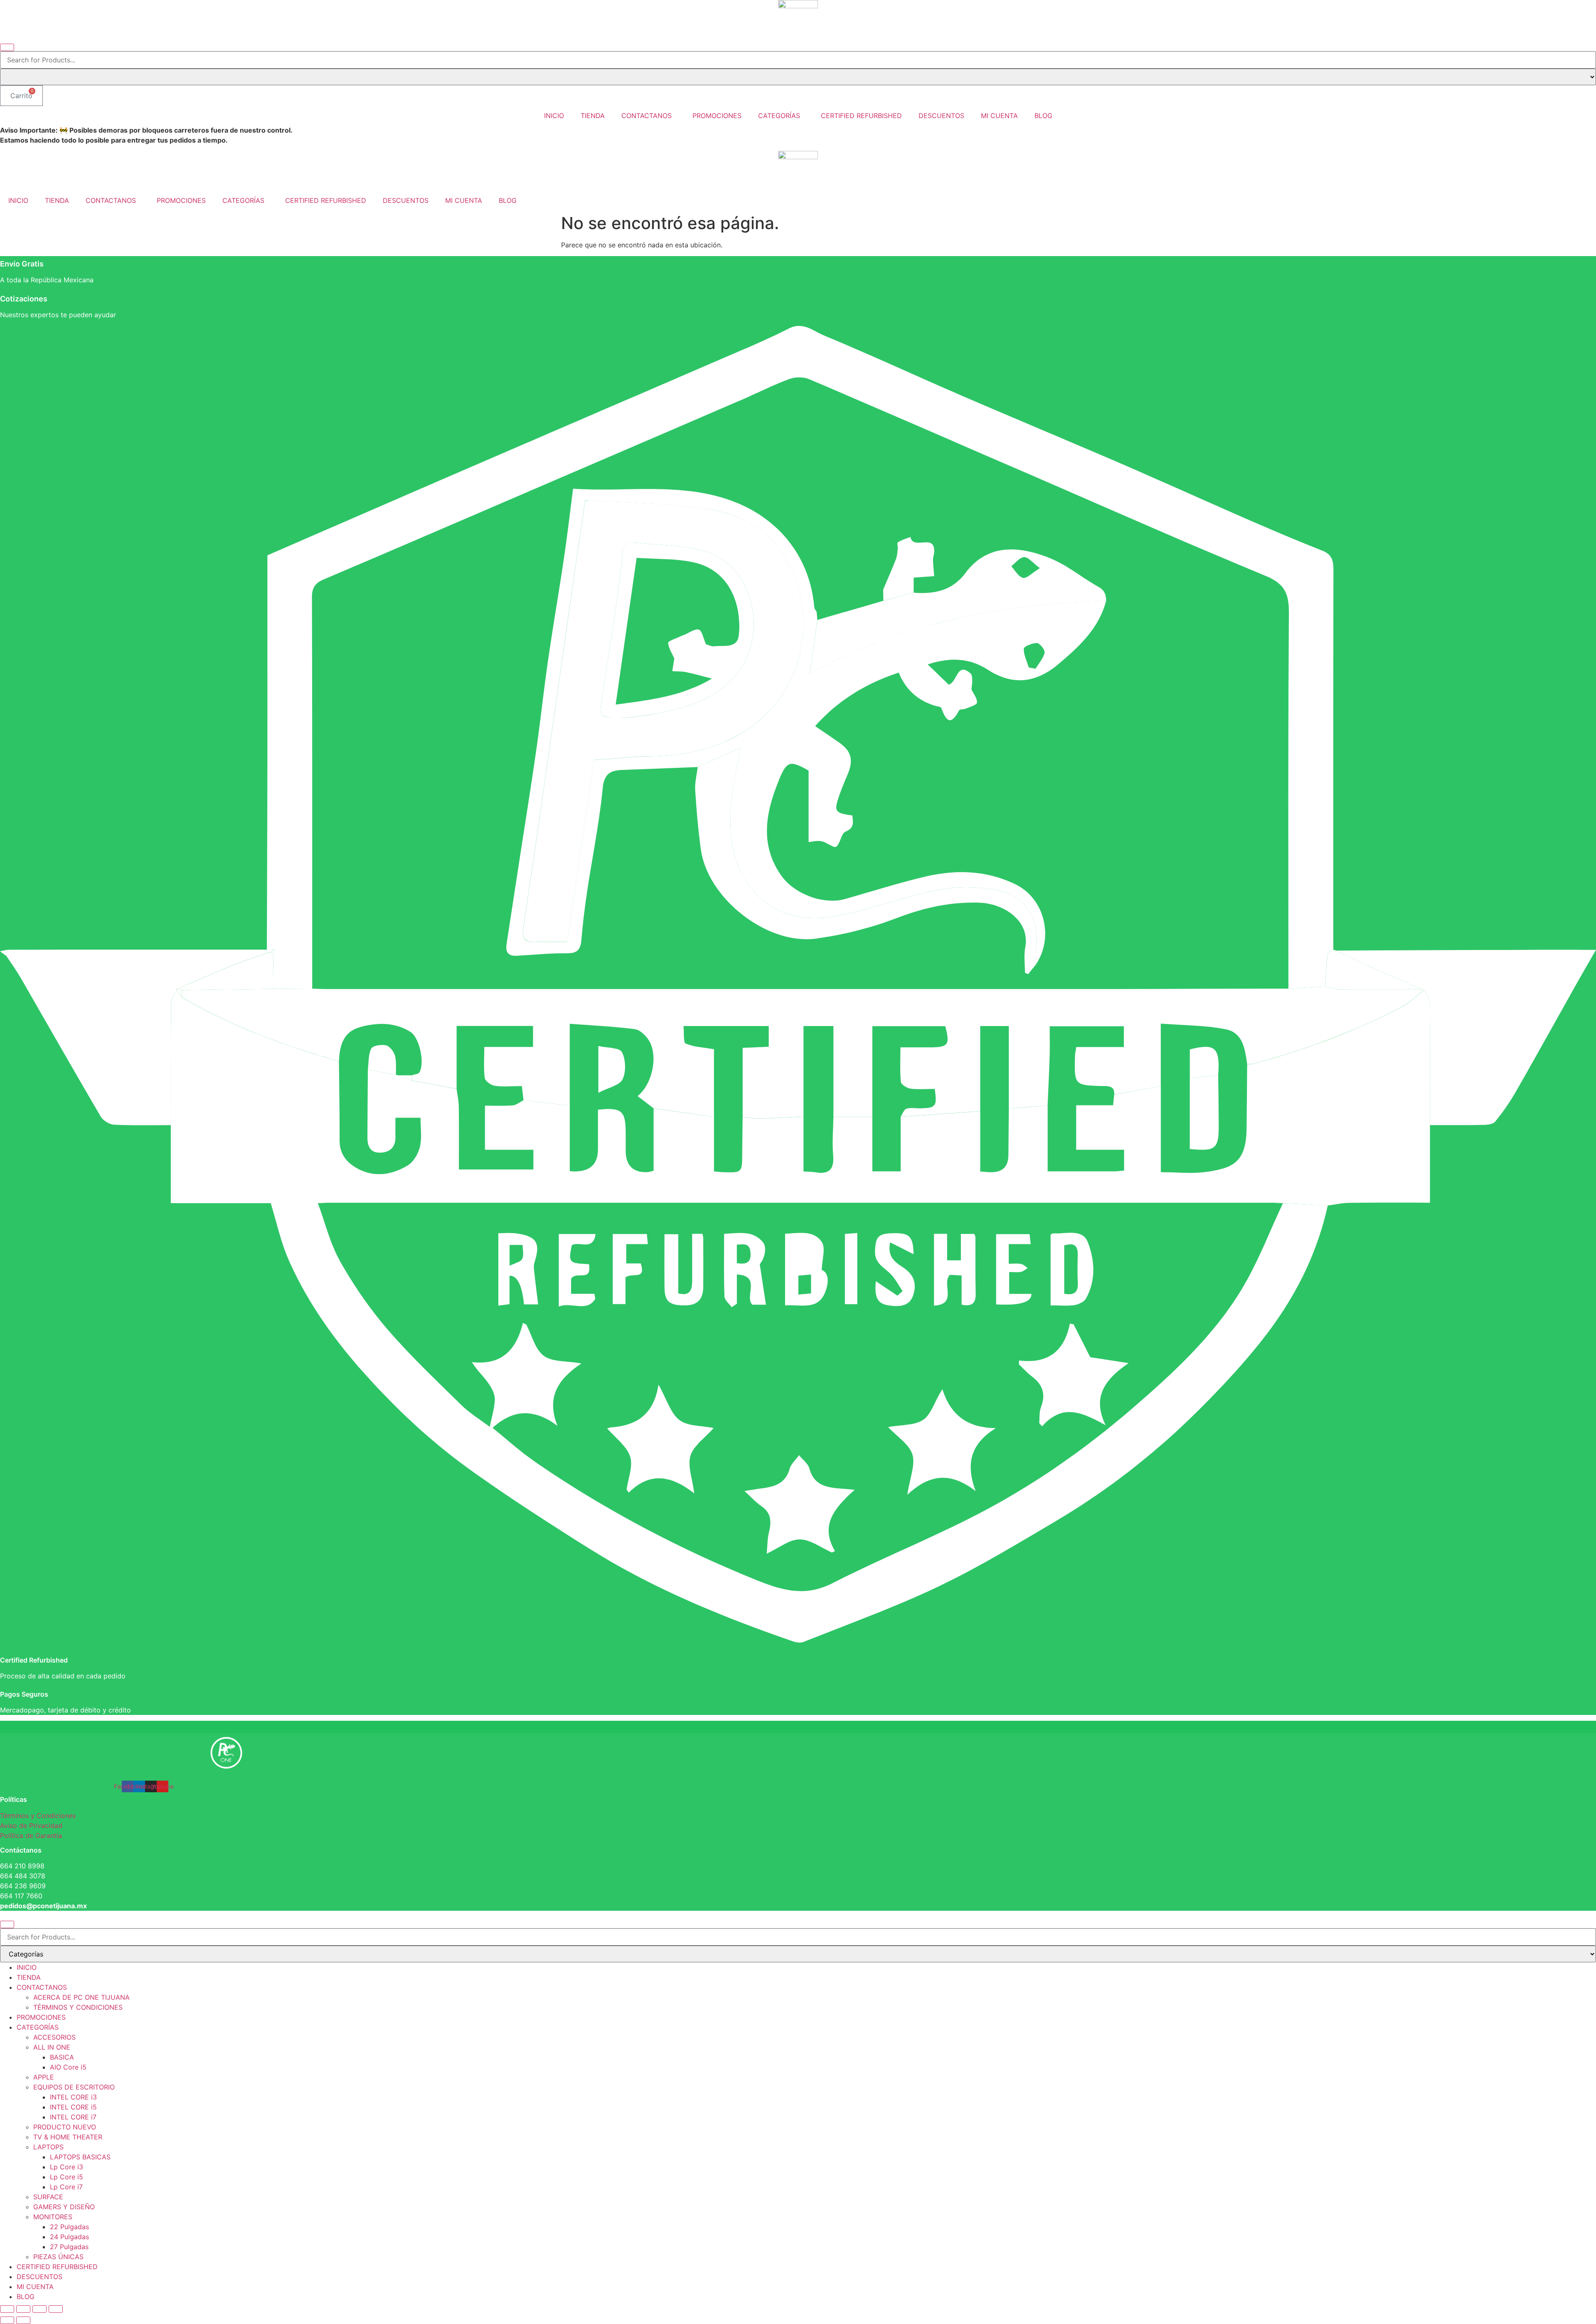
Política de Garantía (31, 1836)
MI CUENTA (999, 116)
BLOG (1043, 116)
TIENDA (593, 116)
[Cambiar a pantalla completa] (23, 2309)
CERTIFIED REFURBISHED (861, 116)
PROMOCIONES (717, 116)
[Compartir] (39, 2309)
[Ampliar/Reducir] (7, 2309)
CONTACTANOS (647, 116)
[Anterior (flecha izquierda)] (7, 2320)
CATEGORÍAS (779, 116)
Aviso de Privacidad (31, 1826)
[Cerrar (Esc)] (56, 2309)
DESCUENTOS (941, 116)
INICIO (554, 116)
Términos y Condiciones (38, 1816)
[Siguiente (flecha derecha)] (23, 2320)
